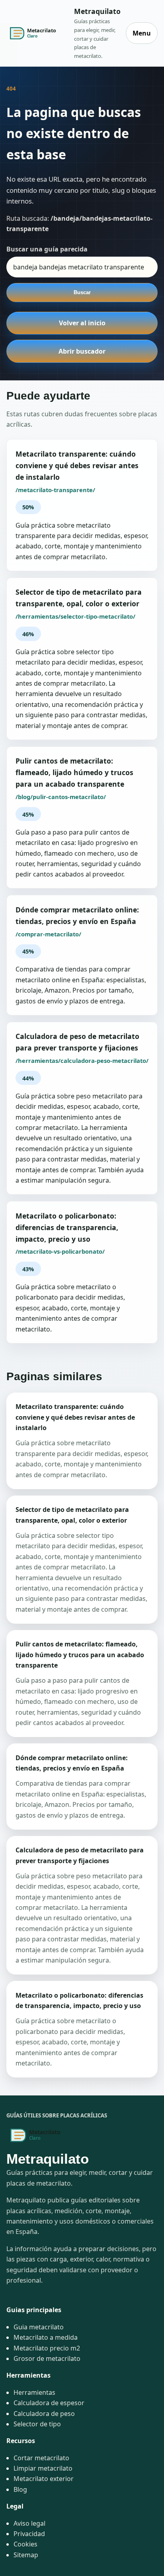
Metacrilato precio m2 (47, 2348)
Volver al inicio (82, 323)
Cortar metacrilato (41, 2458)
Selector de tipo (37, 2424)
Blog (20, 2489)
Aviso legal (29, 2523)
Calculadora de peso (44, 2414)
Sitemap (26, 2555)
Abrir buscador (82, 351)
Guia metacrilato (39, 2327)
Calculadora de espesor (49, 2403)
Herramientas (34, 2392)
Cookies (25, 2544)
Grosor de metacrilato (47, 2358)
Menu (142, 33)
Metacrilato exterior (44, 2479)
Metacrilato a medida (46, 2337)
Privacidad (29, 2534)
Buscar (82, 292)
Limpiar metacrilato (43, 2468)
